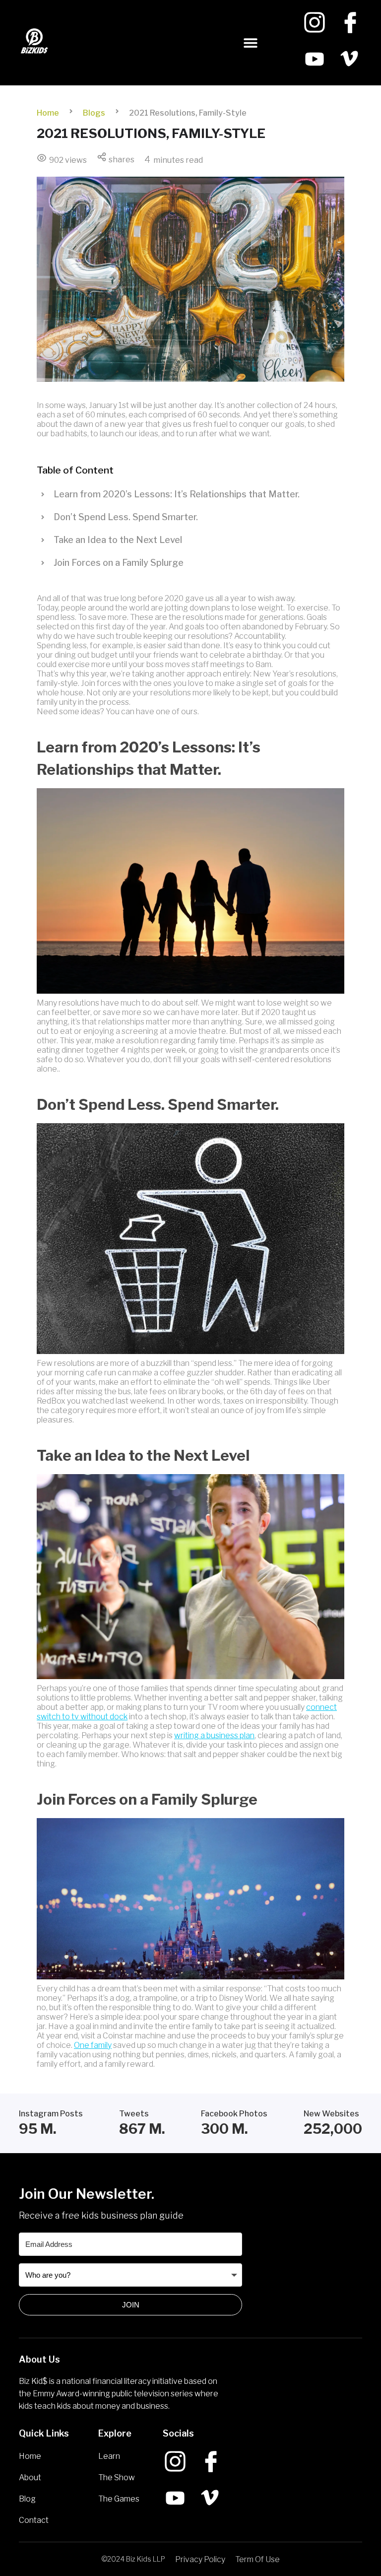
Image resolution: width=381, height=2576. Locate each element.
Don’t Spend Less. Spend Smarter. (126, 517)
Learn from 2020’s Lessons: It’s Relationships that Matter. (177, 494)
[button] (251, 43)
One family (93, 2045)
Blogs (94, 113)
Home (48, 113)
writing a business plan (214, 1735)
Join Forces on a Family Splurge (119, 563)
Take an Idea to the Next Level (118, 540)
